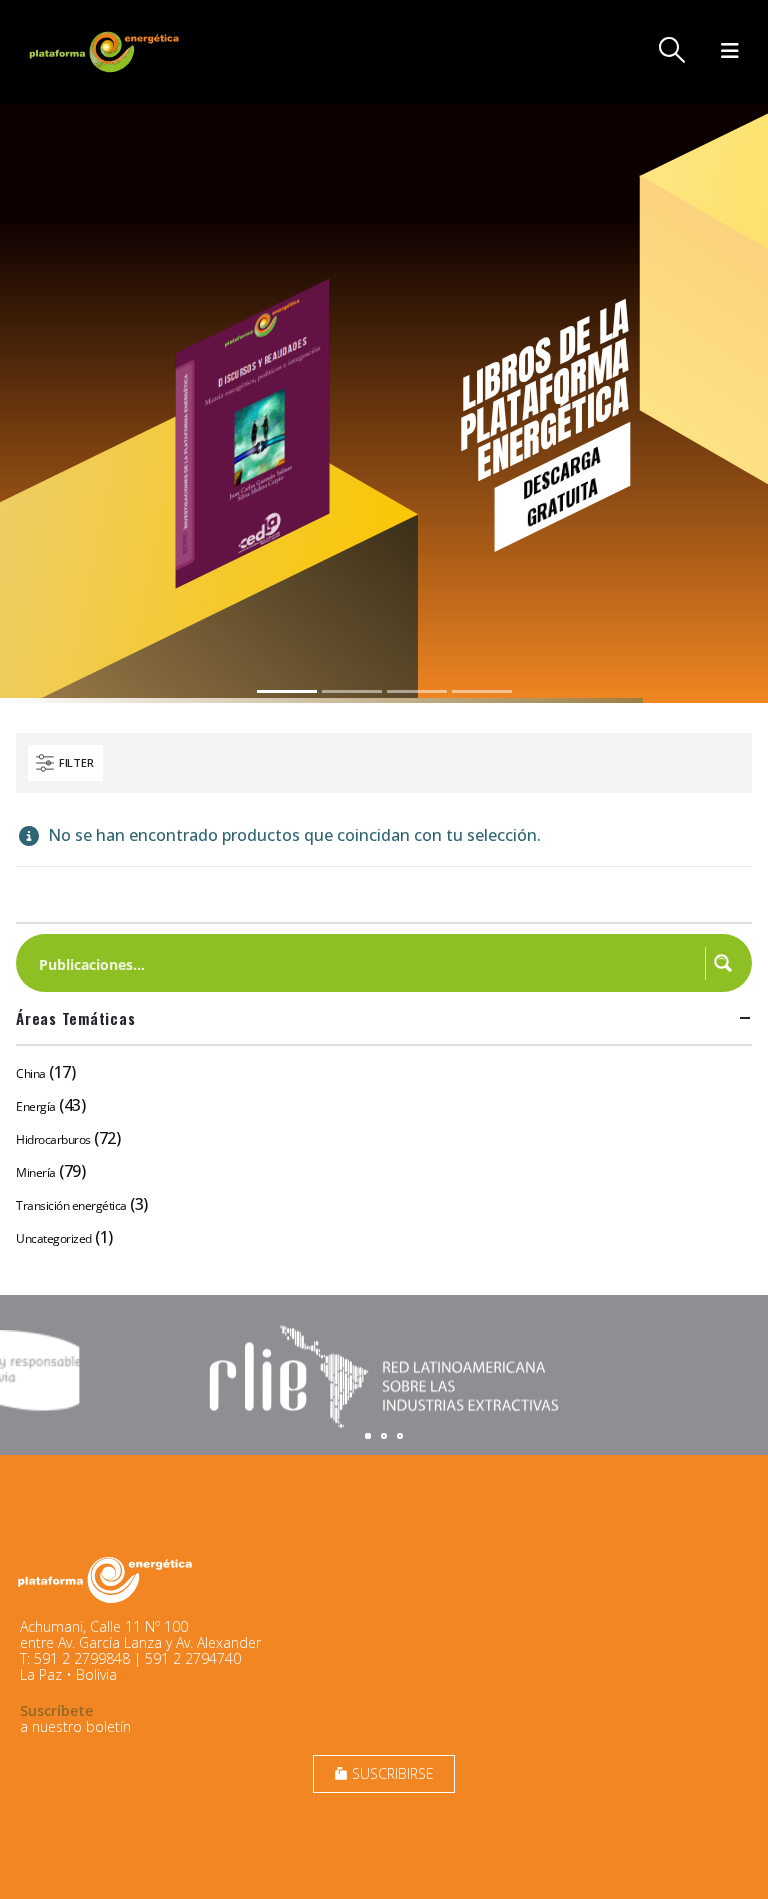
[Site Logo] (106, 51)
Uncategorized (54, 1238)
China (31, 1073)
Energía (36, 1106)
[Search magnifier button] (723, 963)
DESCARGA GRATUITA (561, 486)
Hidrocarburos (53, 1139)
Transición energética (71, 1205)
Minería (36, 1172)
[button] (672, 50)
